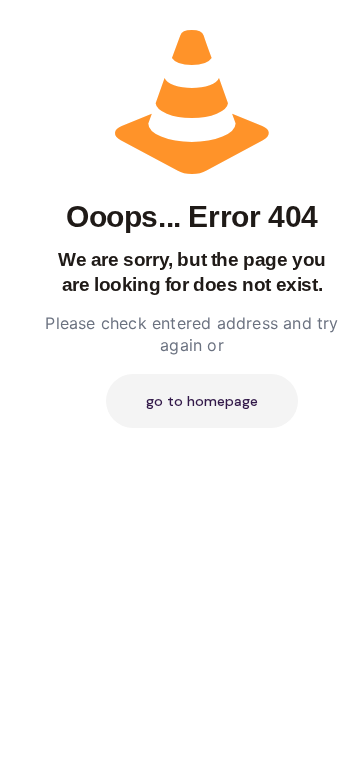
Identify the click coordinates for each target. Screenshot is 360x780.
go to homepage (202, 401)
